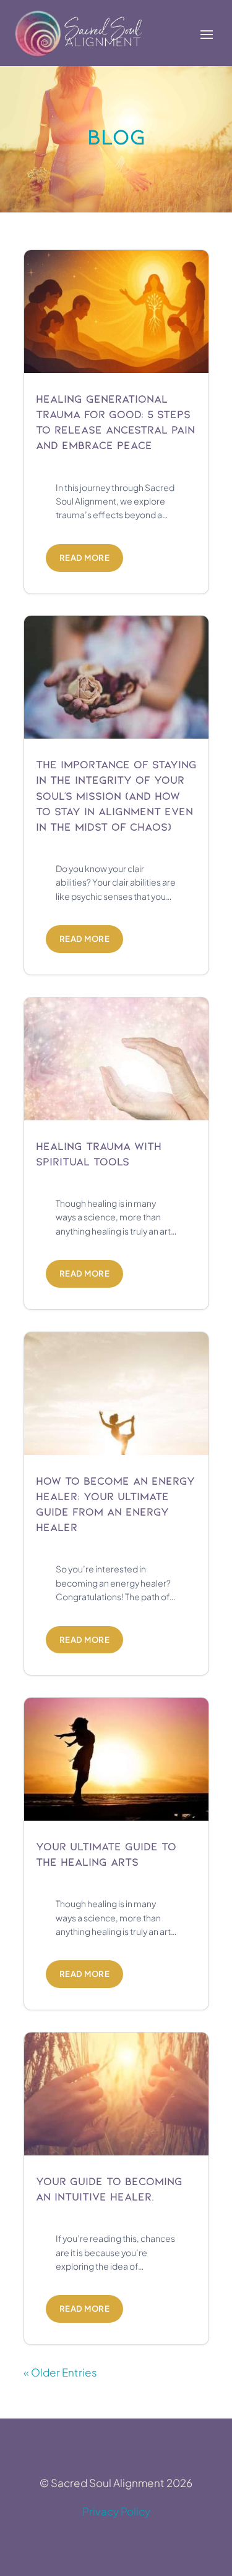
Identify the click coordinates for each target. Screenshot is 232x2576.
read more (85, 558)
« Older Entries (60, 2372)
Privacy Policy (116, 2511)
